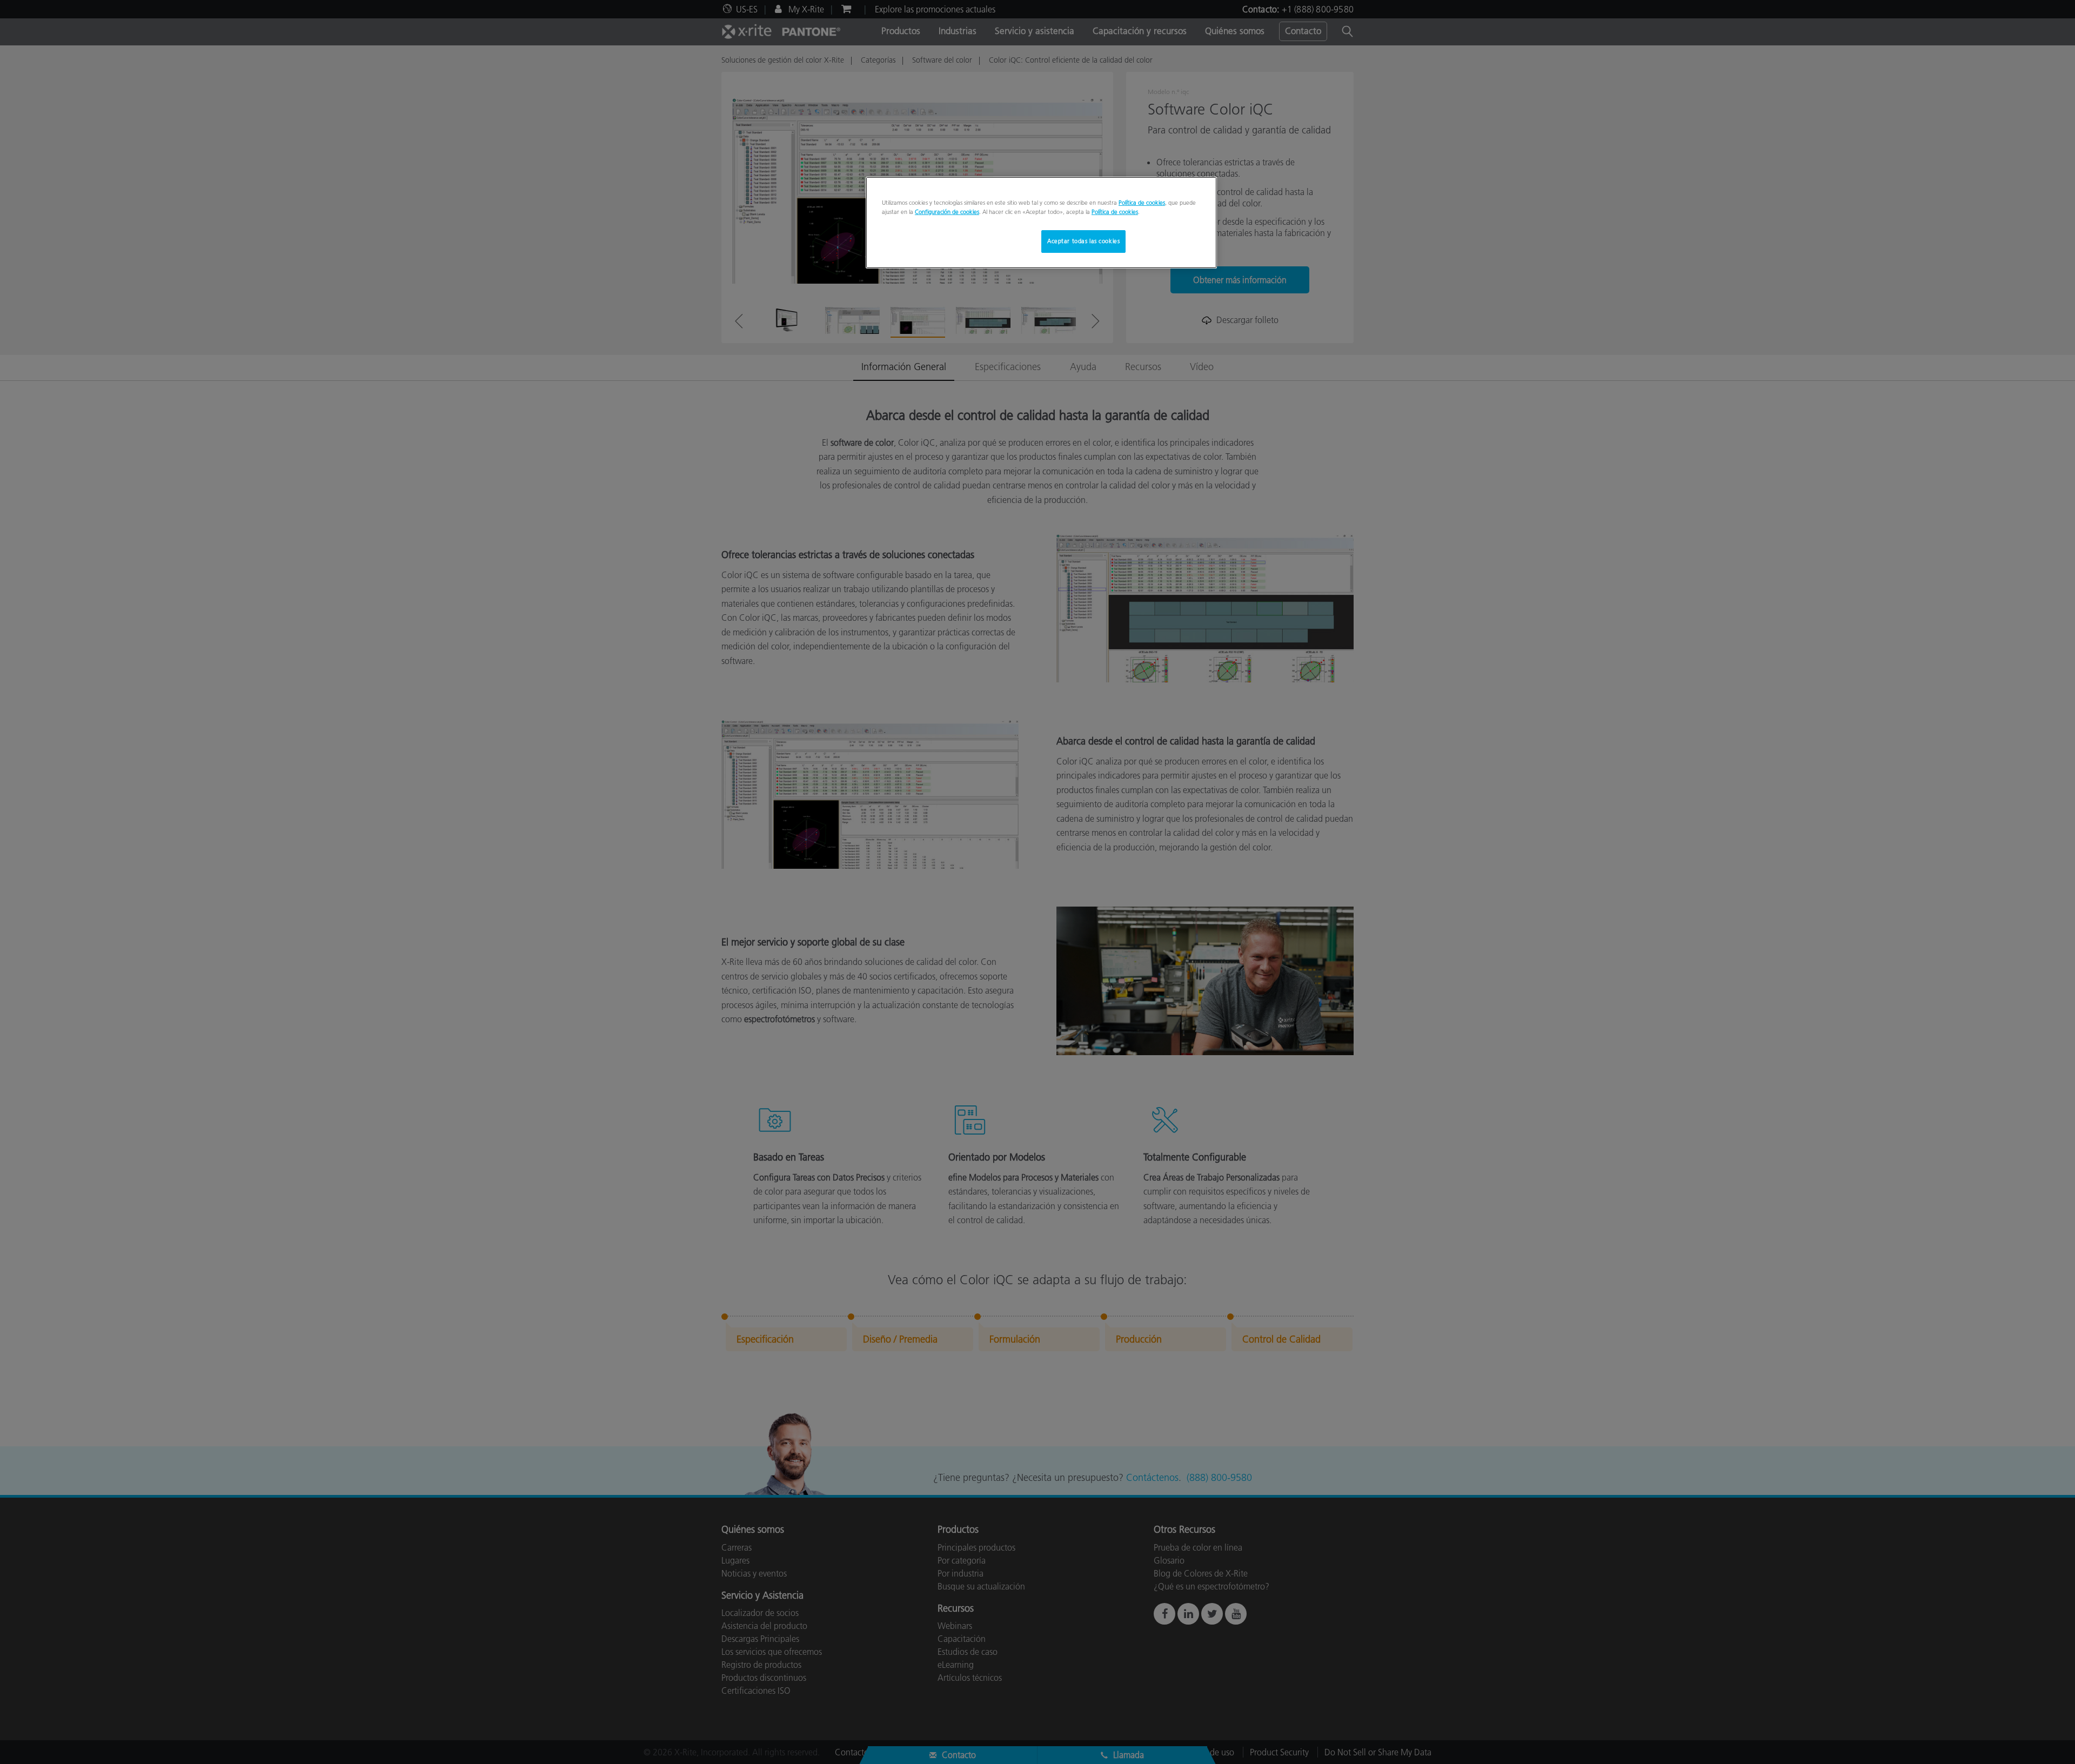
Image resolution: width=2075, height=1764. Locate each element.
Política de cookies (1142, 203)
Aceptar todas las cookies (1083, 241)
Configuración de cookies (947, 212)
